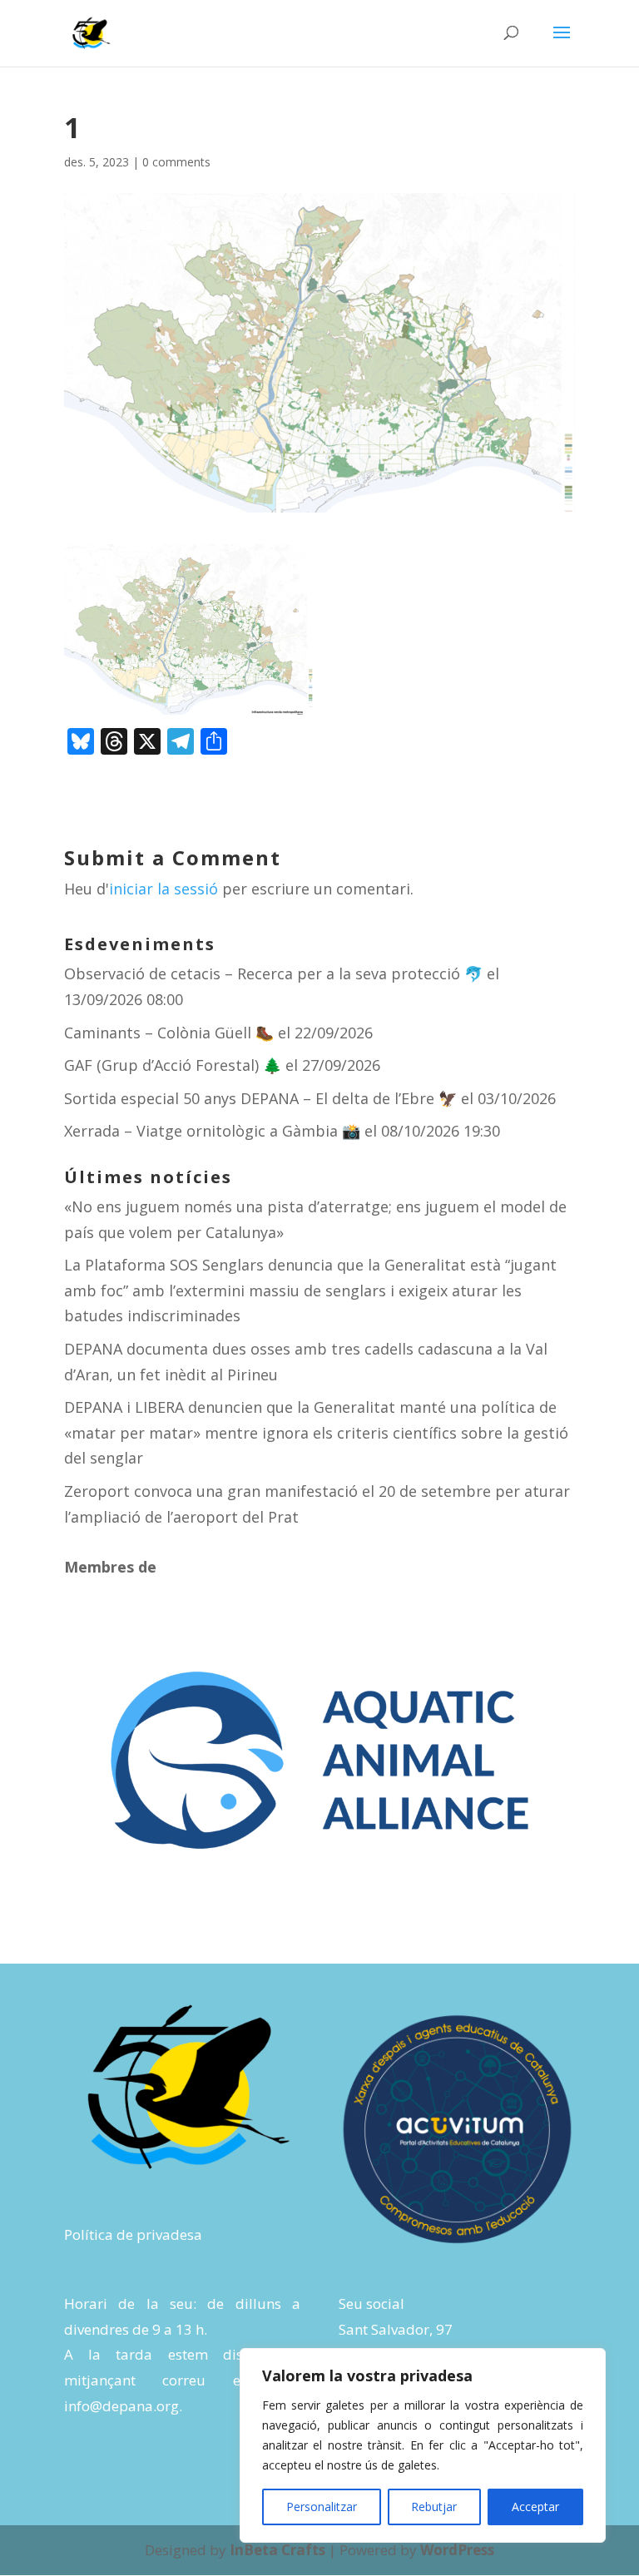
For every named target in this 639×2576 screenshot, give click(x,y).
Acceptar (535, 2507)
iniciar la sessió (163, 889)
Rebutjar (434, 2507)
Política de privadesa (133, 2234)
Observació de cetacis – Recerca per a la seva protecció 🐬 (273, 973)
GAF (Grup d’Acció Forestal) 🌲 (173, 1065)
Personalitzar (322, 2507)
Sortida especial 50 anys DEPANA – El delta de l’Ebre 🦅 (260, 1098)
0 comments (176, 162)
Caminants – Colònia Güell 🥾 (169, 1033)
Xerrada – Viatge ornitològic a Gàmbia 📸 (212, 1131)
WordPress (457, 2550)
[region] (423, 2445)
